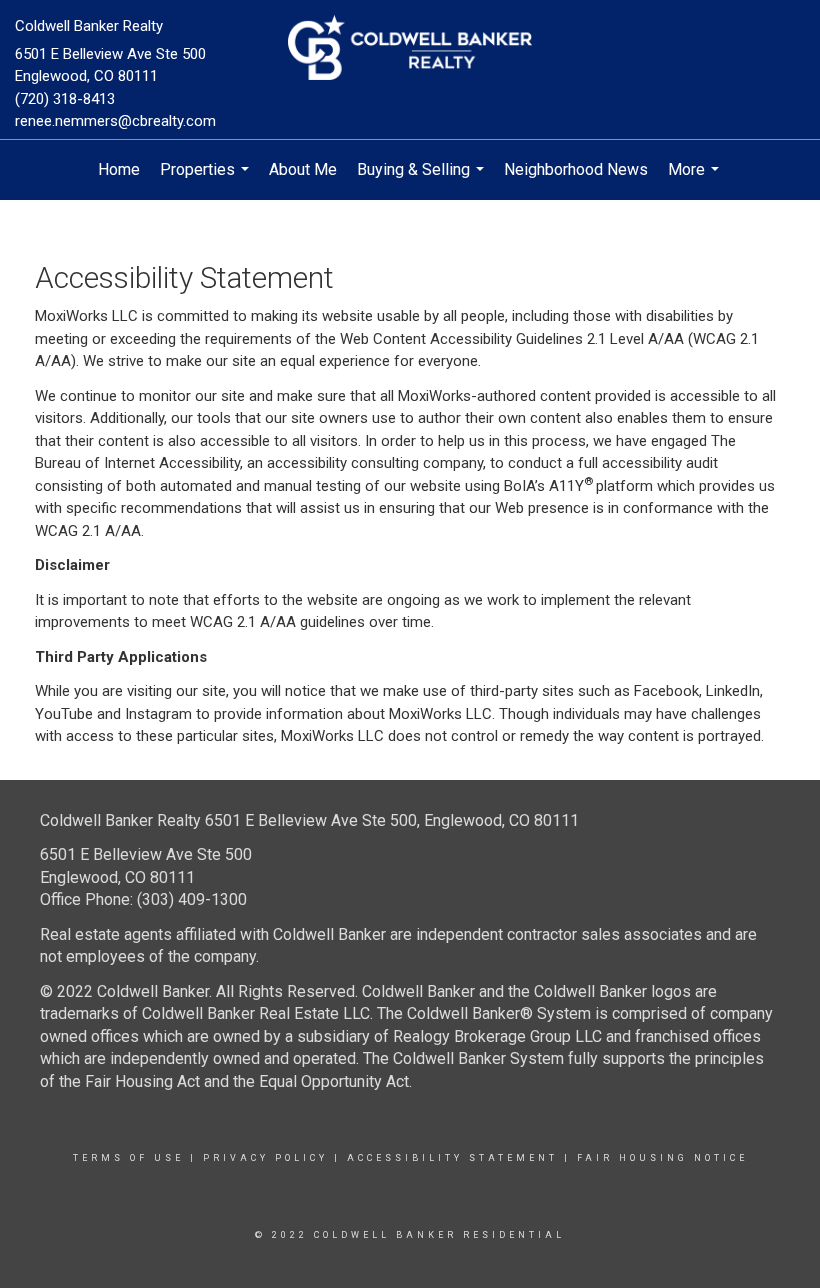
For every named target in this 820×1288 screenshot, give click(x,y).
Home (119, 169)
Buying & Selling (423, 180)
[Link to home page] (409, 49)
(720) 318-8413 (65, 99)
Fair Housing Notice (662, 1158)
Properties (207, 180)
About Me (303, 169)
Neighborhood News (576, 169)
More (696, 180)
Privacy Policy (265, 1158)
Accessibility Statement (452, 1158)
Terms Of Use (128, 1158)
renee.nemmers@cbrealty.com (115, 121)
